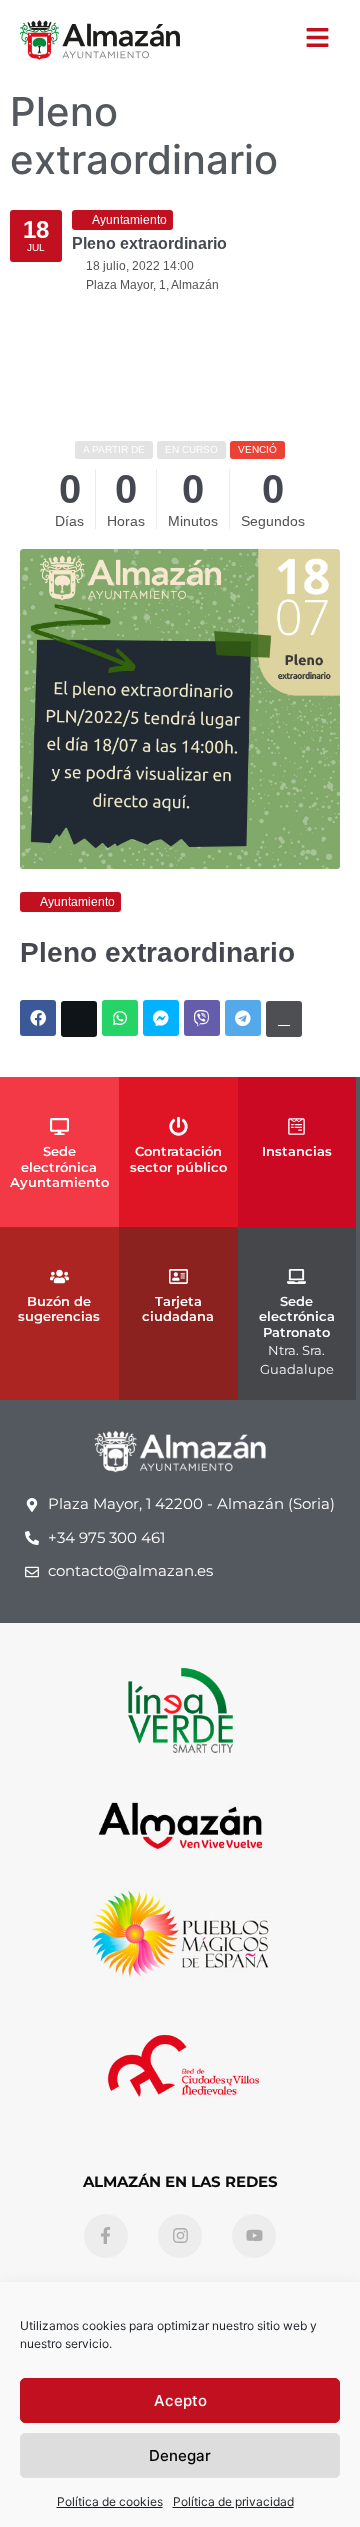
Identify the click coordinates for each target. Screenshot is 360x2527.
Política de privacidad (233, 2501)
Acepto (180, 2400)
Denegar (180, 2455)
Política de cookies (110, 2501)
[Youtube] (254, 2236)
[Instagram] (180, 2236)
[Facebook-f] (106, 2236)
